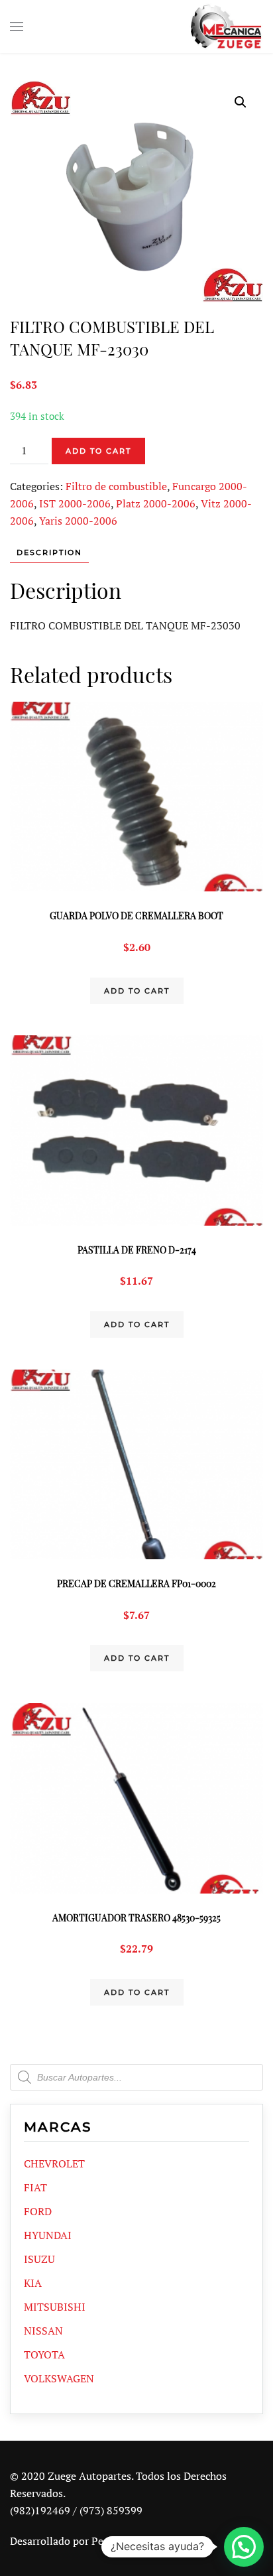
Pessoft (109, 2541)
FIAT (35, 2187)
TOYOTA (44, 2354)
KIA (33, 2283)
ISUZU (39, 2259)
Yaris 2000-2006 (78, 521)
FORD (38, 2211)
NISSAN (43, 2331)
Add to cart (98, 451)
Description (49, 552)
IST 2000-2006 (75, 503)
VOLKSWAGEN (59, 2378)
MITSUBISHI (55, 2307)
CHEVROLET (54, 2163)
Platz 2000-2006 (156, 503)
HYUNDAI (48, 2235)
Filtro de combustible (116, 486)
